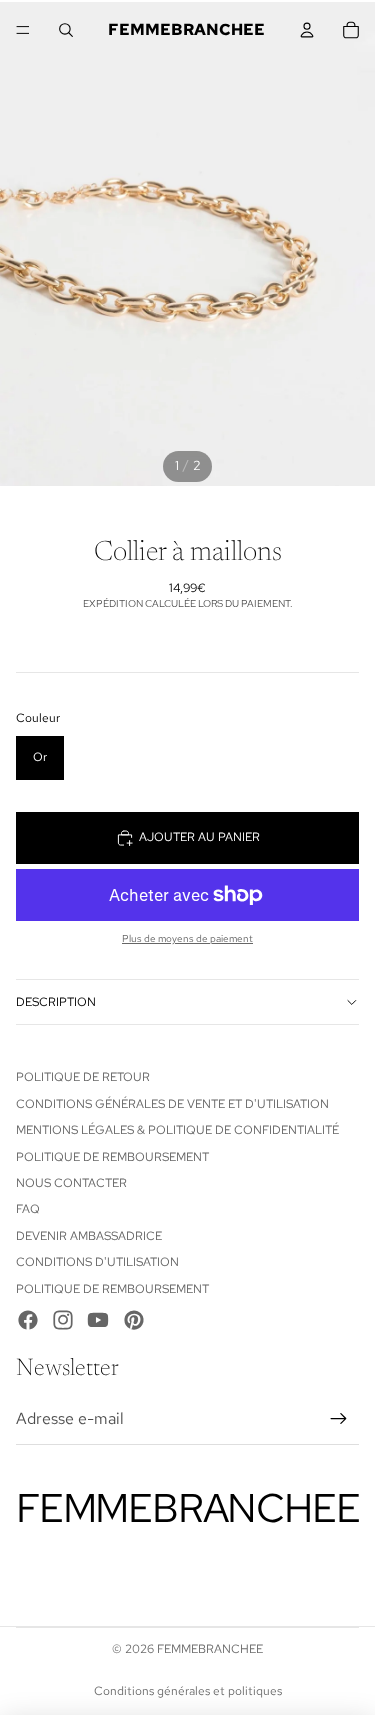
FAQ (28, 1209)
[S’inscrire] (339, 1419)
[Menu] (23, 30)
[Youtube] (98, 1320)
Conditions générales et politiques (188, 1691)
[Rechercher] (66, 30)
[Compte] (307, 30)
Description (56, 1002)
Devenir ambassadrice (89, 1236)
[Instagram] (63, 1320)
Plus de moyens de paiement (187, 938)
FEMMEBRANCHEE (210, 1649)
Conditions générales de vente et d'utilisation (172, 1104)
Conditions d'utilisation (97, 1262)
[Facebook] (28, 1320)
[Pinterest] (134, 1320)
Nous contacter (71, 1183)
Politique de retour (83, 1077)
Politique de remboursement (112, 1157)
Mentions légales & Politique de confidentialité (177, 1130)
